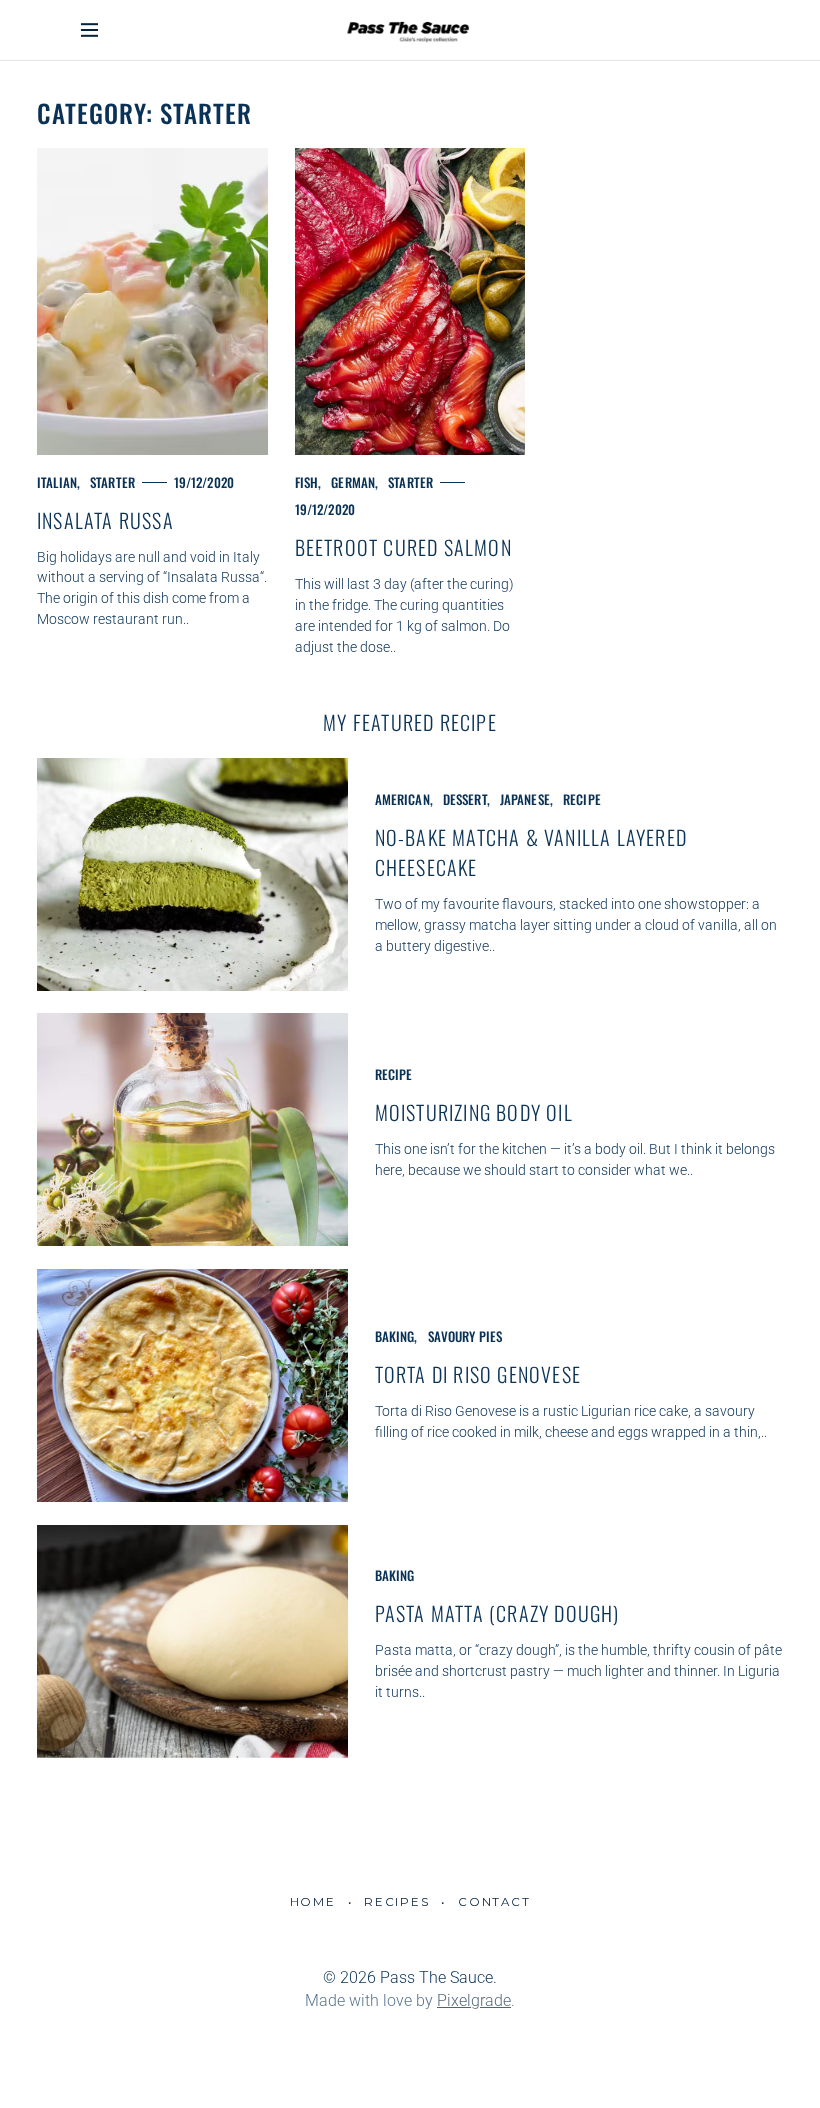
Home (313, 1902)
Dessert (465, 799)
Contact (494, 1902)
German (353, 482)
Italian (57, 482)
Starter (112, 482)
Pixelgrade (474, 2000)
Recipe (582, 799)
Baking (395, 1336)
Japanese (525, 799)
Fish (307, 482)
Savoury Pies (465, 1336)
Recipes (396, 1902)
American (402, 799)
